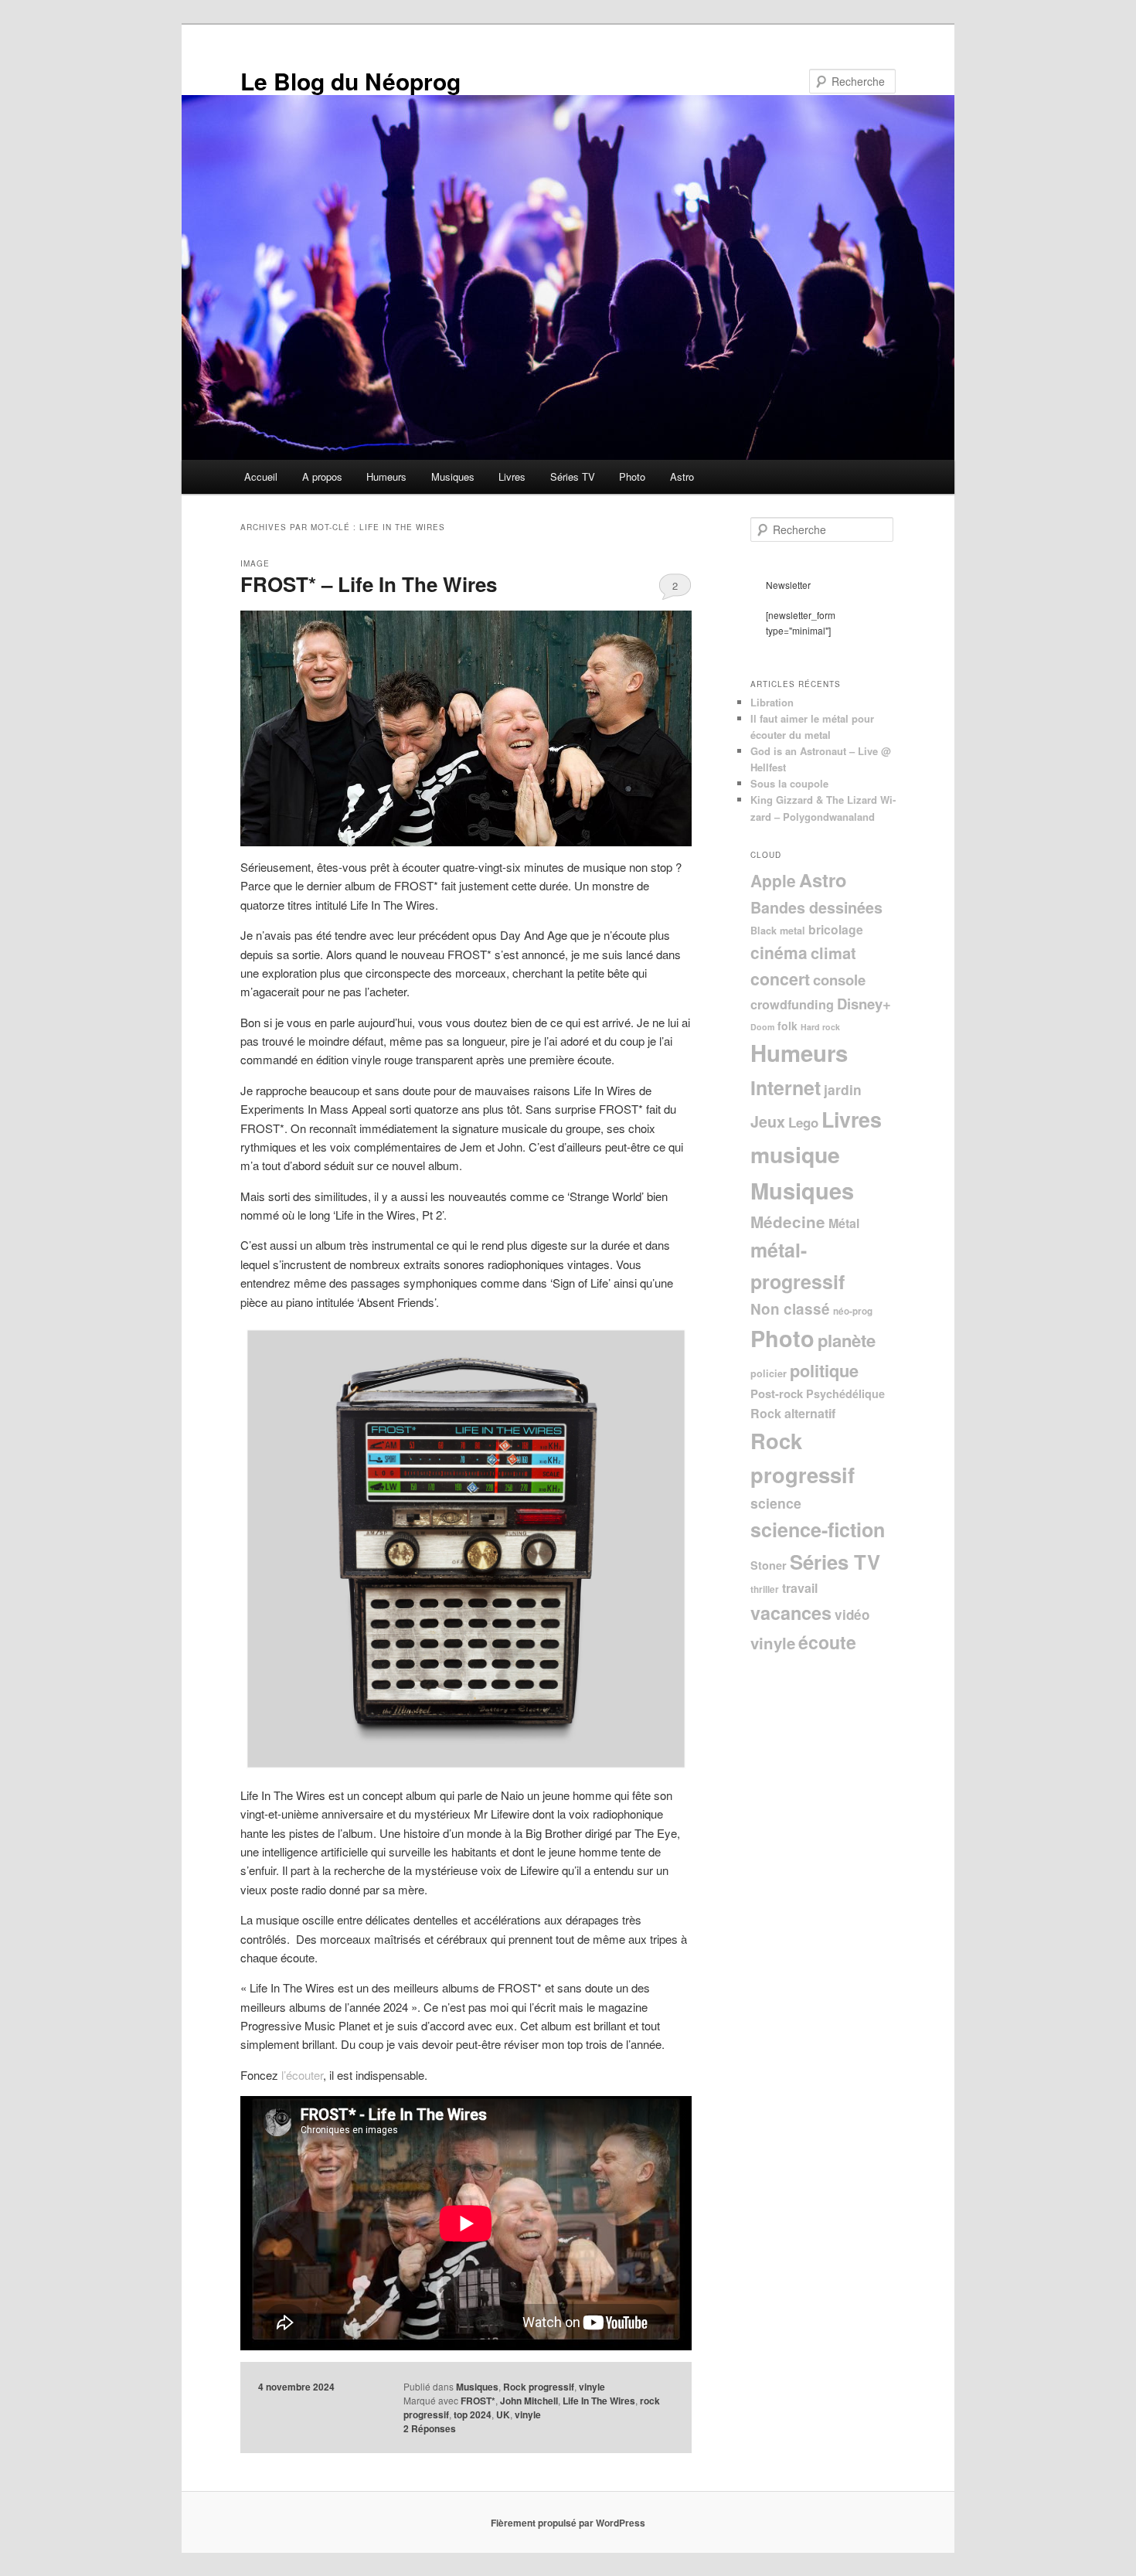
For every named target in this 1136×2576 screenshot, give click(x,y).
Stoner (769, 1565)
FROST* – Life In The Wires (369, 584)
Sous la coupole (789, 783)
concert (780, 979)
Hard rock (820, 1027)
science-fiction (818, 1530)
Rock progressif (539, 2387)
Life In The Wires (599, 2401)
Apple (773, 880)
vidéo (852, 1615)
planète (847, 1340)
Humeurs (386, 476)
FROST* (478, 2401)
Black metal (778, 931)
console (839, 980)
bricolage (836, 929)
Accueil (261, 476)
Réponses (430, 2428)
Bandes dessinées (816, 907)
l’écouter (302, 2075)
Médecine (788, 1222)
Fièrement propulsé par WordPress (568, 2523)
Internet (786, 1087)
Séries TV (573, 476)
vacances (791, 1613)
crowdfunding (792, 1004)
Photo (632, 476)
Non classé (790, 1309)
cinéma (779, 952)
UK (503, 2414)
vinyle (592, 2387)
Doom (762, 1027)
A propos (322, 476)
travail (800, 1588)
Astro (682, 476)
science (776, 1503)
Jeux (768, 1121)
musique (795, 1154)
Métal (844, 1223)
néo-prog (853, 1311)
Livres (512, 476)
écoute (827, 1642)
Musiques (453, 476)
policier (769, 1373)
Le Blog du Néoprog (350, 81)
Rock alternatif (793, 1413)
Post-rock (777, 1393)
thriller (765, 1589)
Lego (803, 1122)
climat (833, 953)
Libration (772, 702)
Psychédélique (845, 1393)
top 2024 (473, 2414)
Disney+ (864, 1004)
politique (824, 1370)
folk (787, 1026)
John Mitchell (529, 2401)
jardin (843, 1089)
